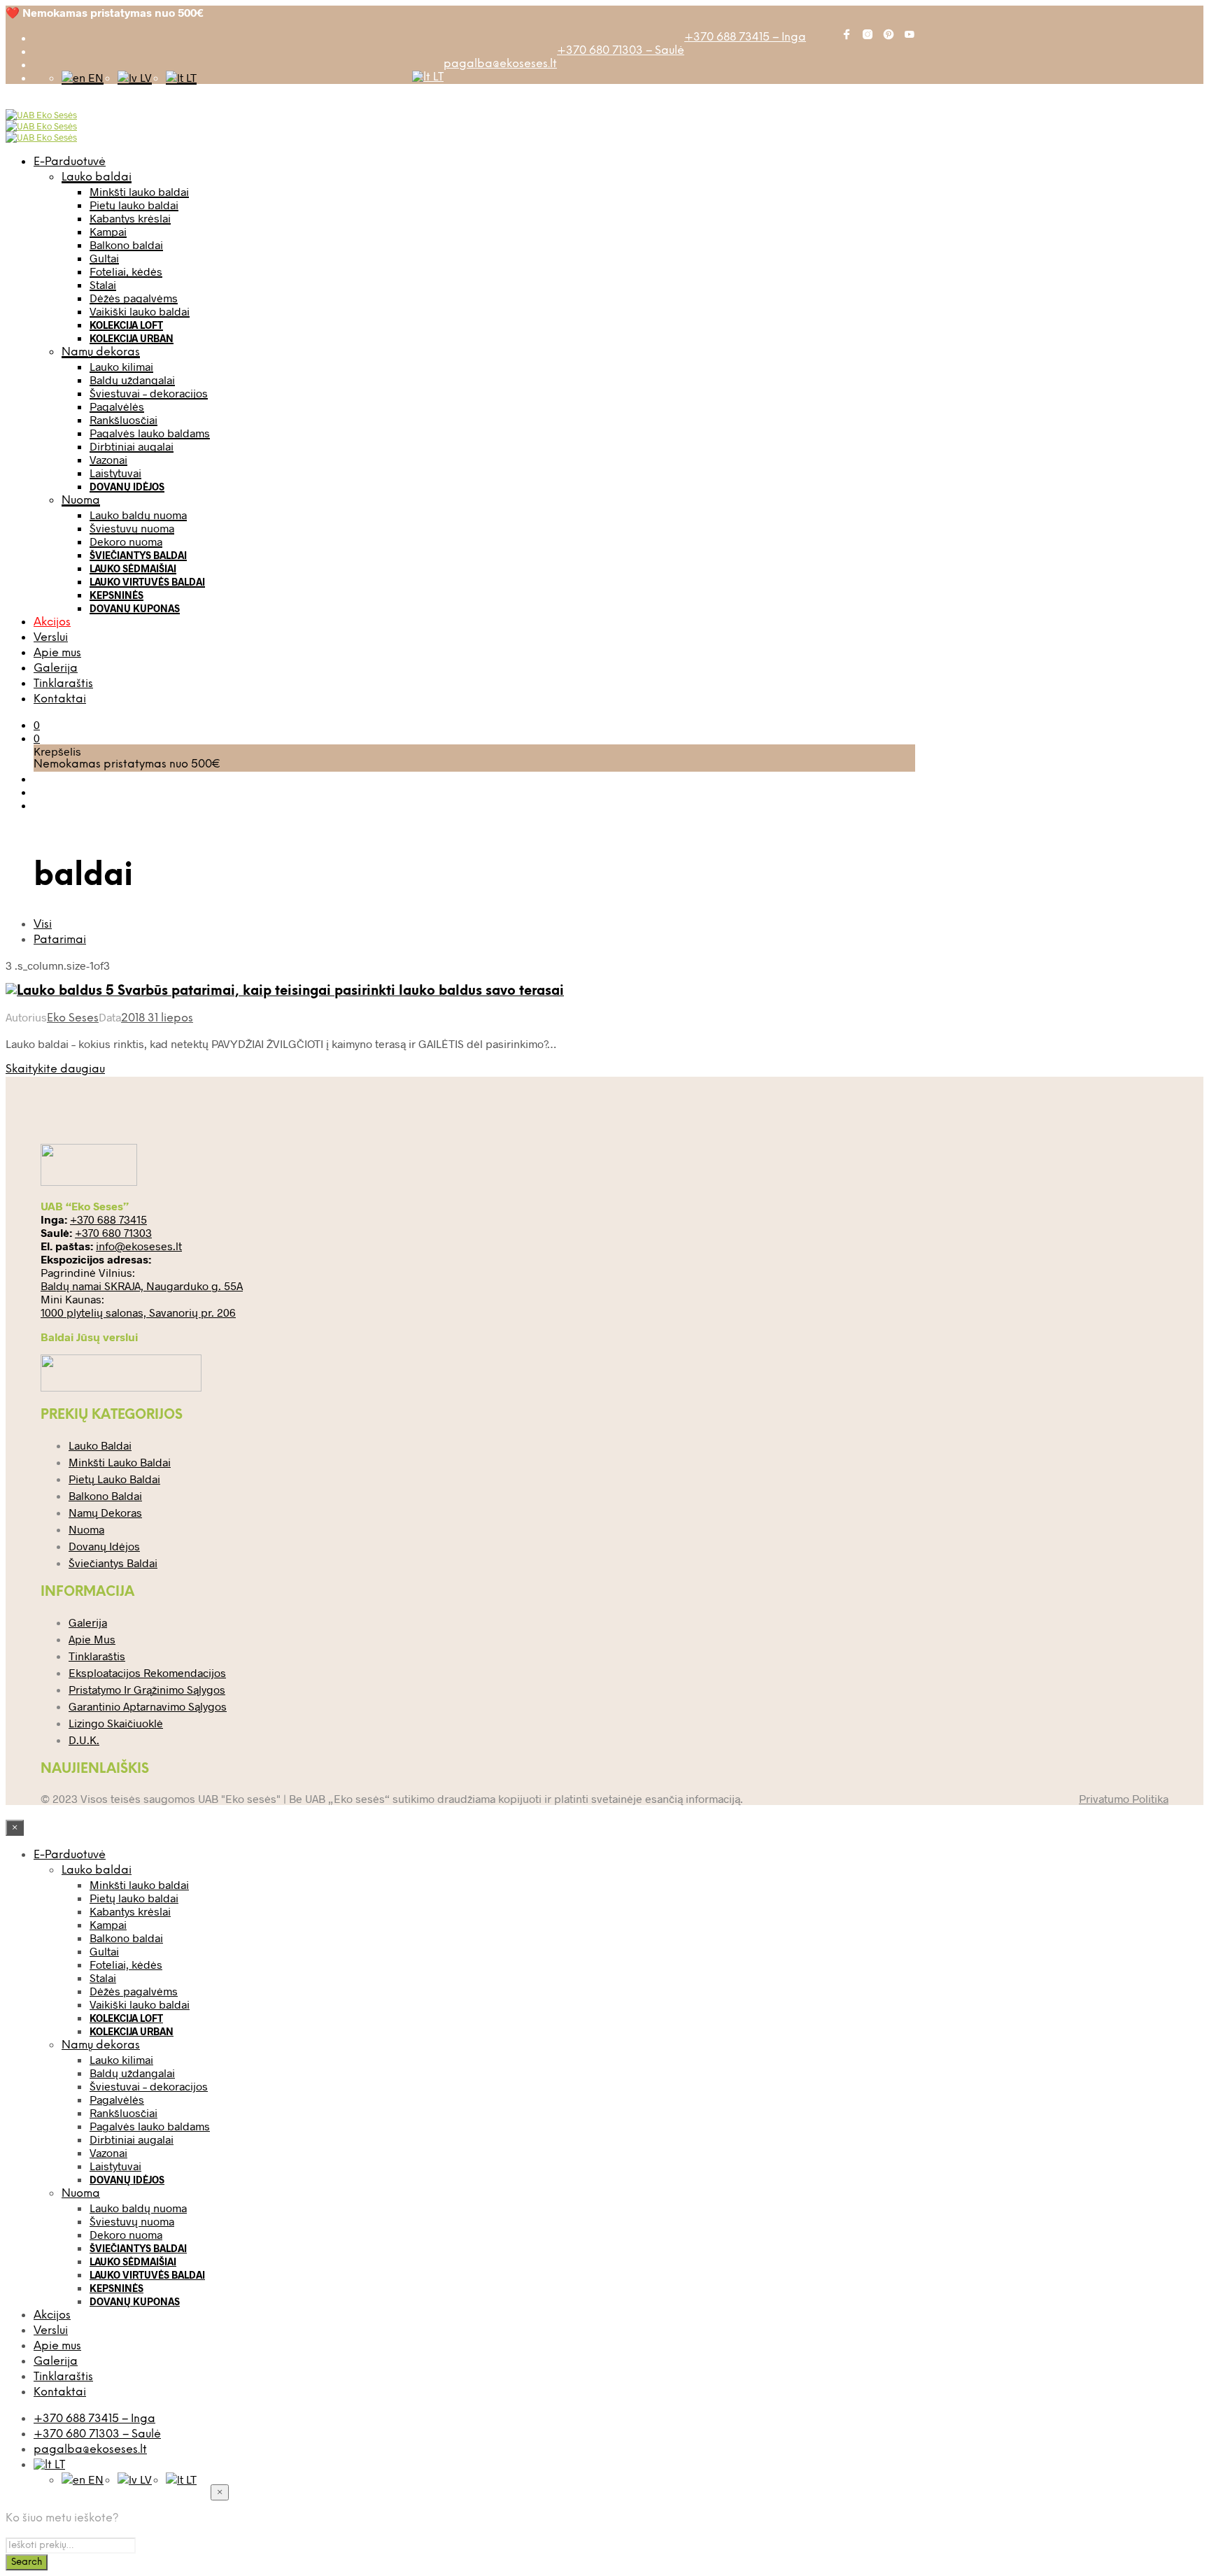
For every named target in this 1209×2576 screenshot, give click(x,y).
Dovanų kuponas (135, 608)
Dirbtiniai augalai (132, 446)
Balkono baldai (126, 245)
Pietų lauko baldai (134, 205)
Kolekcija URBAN (132, 338)
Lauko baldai (97, 177)
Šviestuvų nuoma (132, 528)
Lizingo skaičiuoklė (116, 1723)
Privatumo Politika (1124, 1798)
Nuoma (81, 501)
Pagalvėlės (117, 406)
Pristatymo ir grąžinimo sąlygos (147, 1689)
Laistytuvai (115, 473)
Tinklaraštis (63, 684)
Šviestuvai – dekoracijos (149, 393)
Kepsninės (116, 595)
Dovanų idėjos (127, 487)
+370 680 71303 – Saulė (621, 51)
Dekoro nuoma (126, 541)
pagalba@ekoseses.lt (500, 64)
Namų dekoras (101, 352)
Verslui (51, 638)
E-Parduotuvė (70, 162)
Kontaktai (60, 699)
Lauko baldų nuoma (138, 515)
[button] (37, 724)
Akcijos (52, 622)
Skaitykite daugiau (55, 1069)
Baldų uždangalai (132, 380)
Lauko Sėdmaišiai (133, 568)
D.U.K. (84, 1740)
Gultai (104, 258)
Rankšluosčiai (123, 419)
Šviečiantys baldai (138, 555)
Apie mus (57, 653)
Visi (43, 925)
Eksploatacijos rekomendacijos (147, 1672)
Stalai (103, 284)
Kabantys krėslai (130, 218)
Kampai (108, 231)
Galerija (56, 668)
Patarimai (60, 940)
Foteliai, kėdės (126, 271)
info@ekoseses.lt (139, 1246)
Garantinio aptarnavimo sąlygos (148, 1706)
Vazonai (108, 459)
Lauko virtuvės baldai (147, 582)
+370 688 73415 (108, 1219)
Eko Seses (73, 1018)
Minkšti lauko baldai (139, 191)
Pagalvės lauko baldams (150, 433)
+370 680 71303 (113, 1232)
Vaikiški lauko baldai (140, 311)
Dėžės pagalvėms (134, 298)
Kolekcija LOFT (126, 325)
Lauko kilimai (121, 366)
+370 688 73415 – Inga (745, 37)
